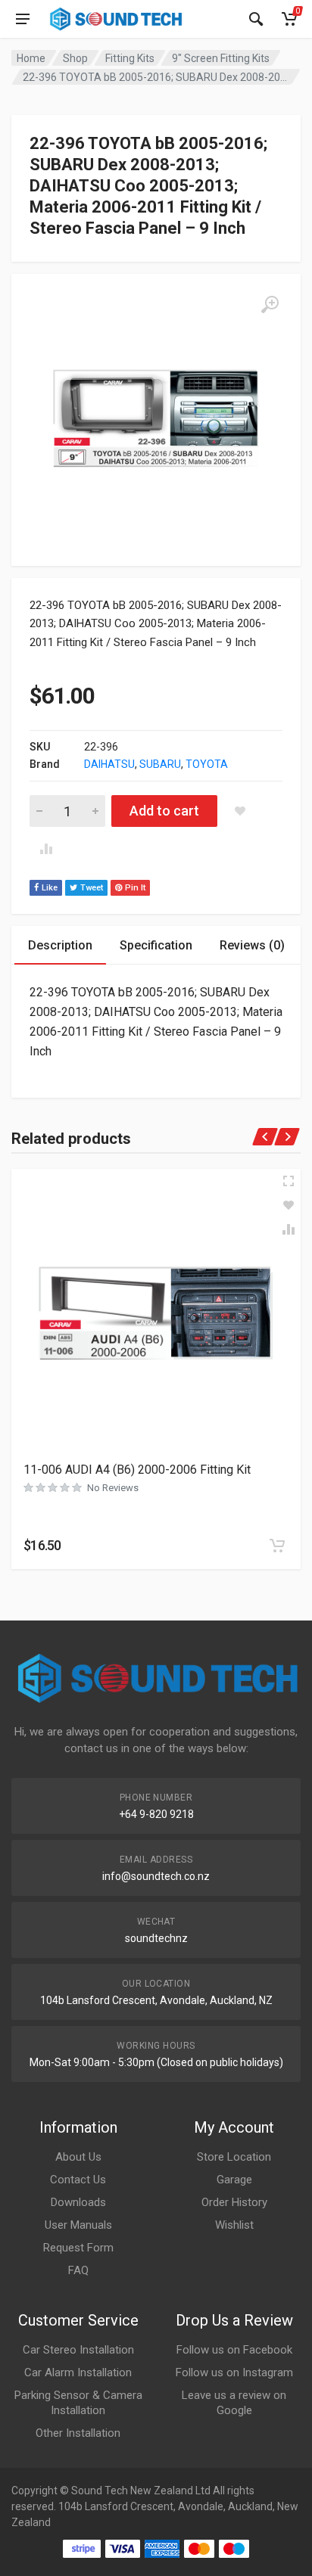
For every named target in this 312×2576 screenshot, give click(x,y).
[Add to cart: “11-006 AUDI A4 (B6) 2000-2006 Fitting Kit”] (277, 1546)
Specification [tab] (156, 945)
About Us (78, 2157)
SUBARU (160, 764)
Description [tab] (60, 945)
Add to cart (164, 811)
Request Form (78, 2248)
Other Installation (78, 2433)
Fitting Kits (130, 58)
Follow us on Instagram (234, 2372)
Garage (234, 2180)
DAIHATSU (109, 764)
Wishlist (234, 2225)
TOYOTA (207, 764)
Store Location (234, 2157)
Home (31, 58)
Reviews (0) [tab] (252, 945)
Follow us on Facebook (234, 2350)
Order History (234, 2202)
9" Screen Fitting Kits (221, 58)
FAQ (78, 2270)
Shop (75, 58)
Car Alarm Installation (78, 2372)
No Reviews (113, 1488)
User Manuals (78, 2225)
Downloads (78, 2202)
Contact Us (78, 2180)
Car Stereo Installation (78, 2350)
